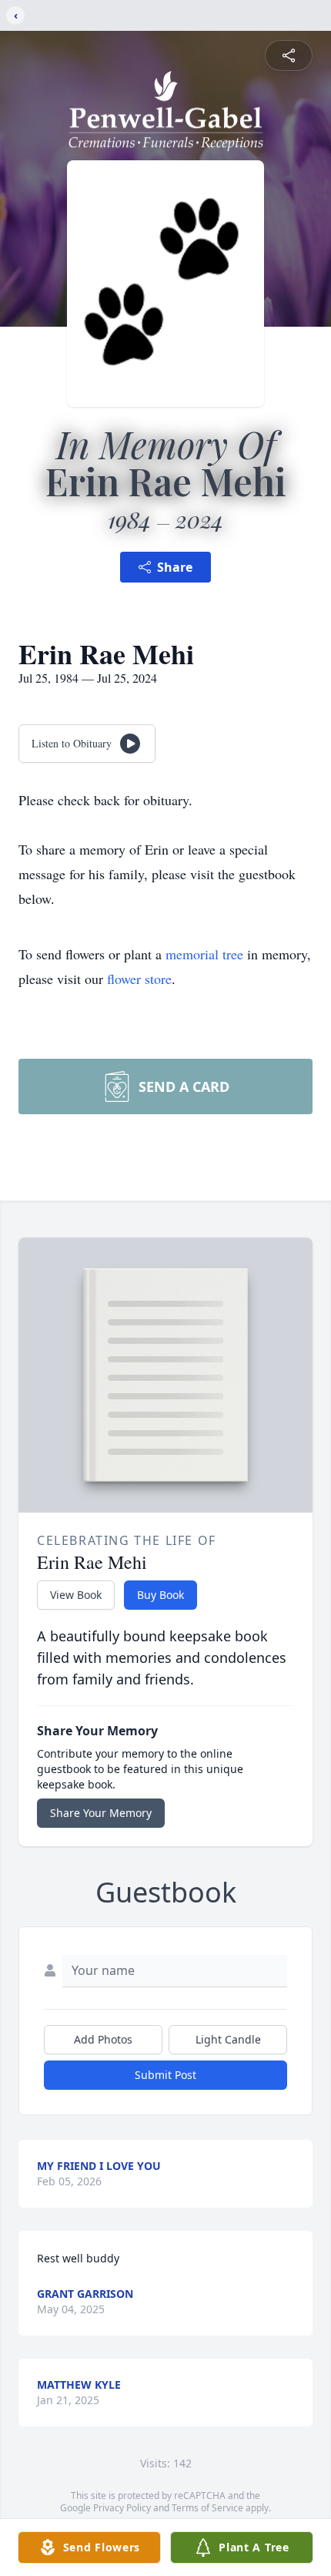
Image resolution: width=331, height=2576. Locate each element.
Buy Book (160, 1595)
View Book (76, 1595)
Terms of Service (207, 2508)
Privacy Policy (122, 2508)
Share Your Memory (101, 1813)
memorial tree (204, 954)
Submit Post (165, 2075)
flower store (139, 979)
